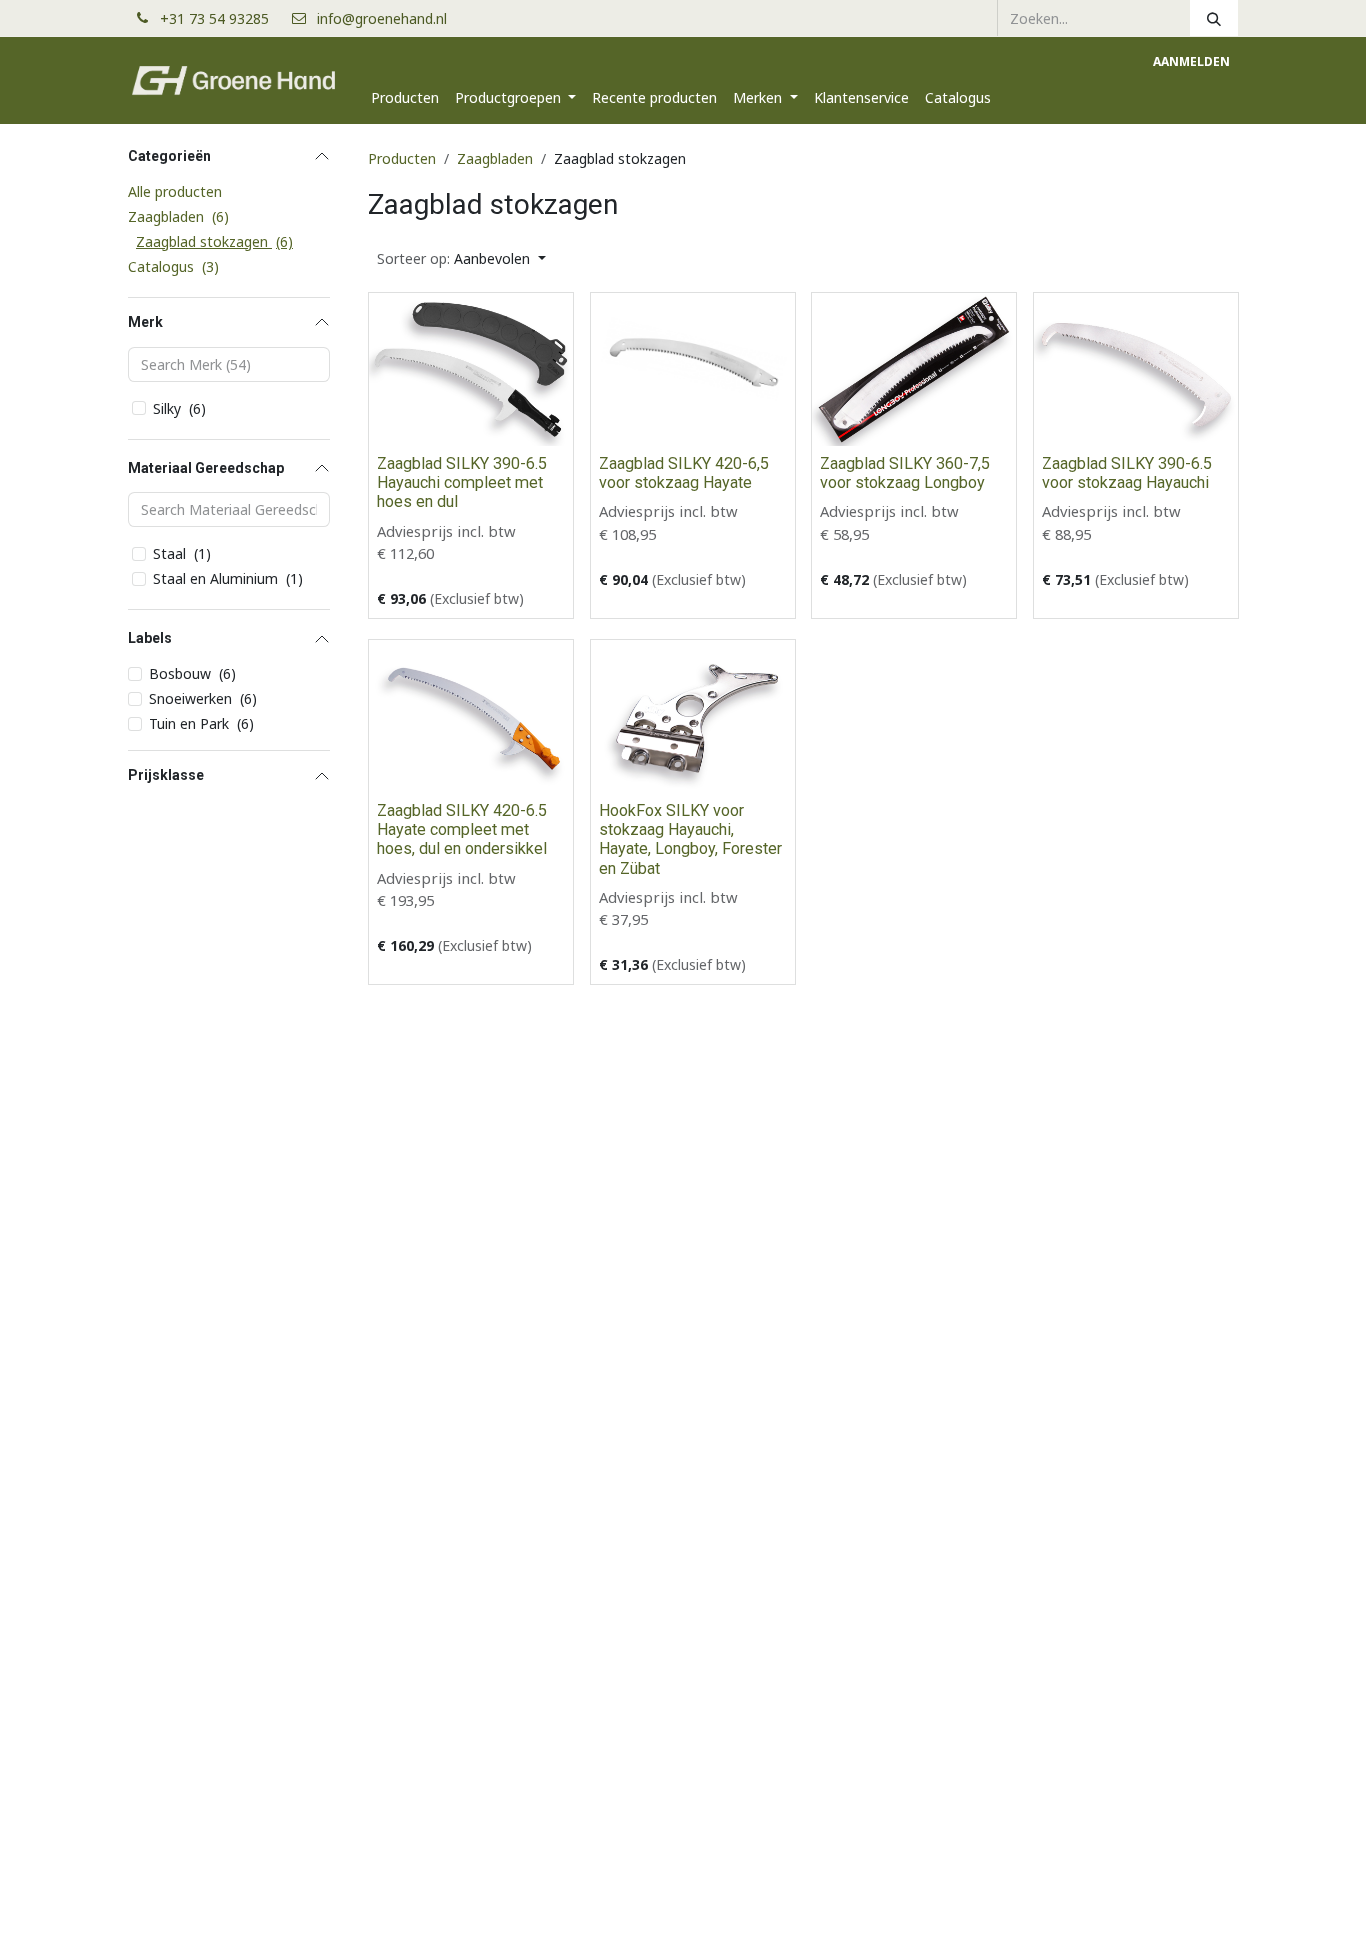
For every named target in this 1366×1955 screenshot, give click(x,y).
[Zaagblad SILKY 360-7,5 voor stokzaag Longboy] (914, 369)
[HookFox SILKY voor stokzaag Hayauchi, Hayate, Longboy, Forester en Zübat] (693, 716)
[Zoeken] (1214, 18)
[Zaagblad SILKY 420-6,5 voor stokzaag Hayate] (693, 369)
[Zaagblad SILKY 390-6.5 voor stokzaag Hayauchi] (1136, 369)
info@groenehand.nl (382, 18)
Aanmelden (1191, 61)
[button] (461, 258)
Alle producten (175, 191)
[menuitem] (405, 97)
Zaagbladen (495, 158)
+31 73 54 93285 (222, 18)
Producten (402, 158)
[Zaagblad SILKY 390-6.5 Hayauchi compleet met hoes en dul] (471, 369)
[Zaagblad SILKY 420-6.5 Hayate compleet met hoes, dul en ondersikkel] (471, 716)
